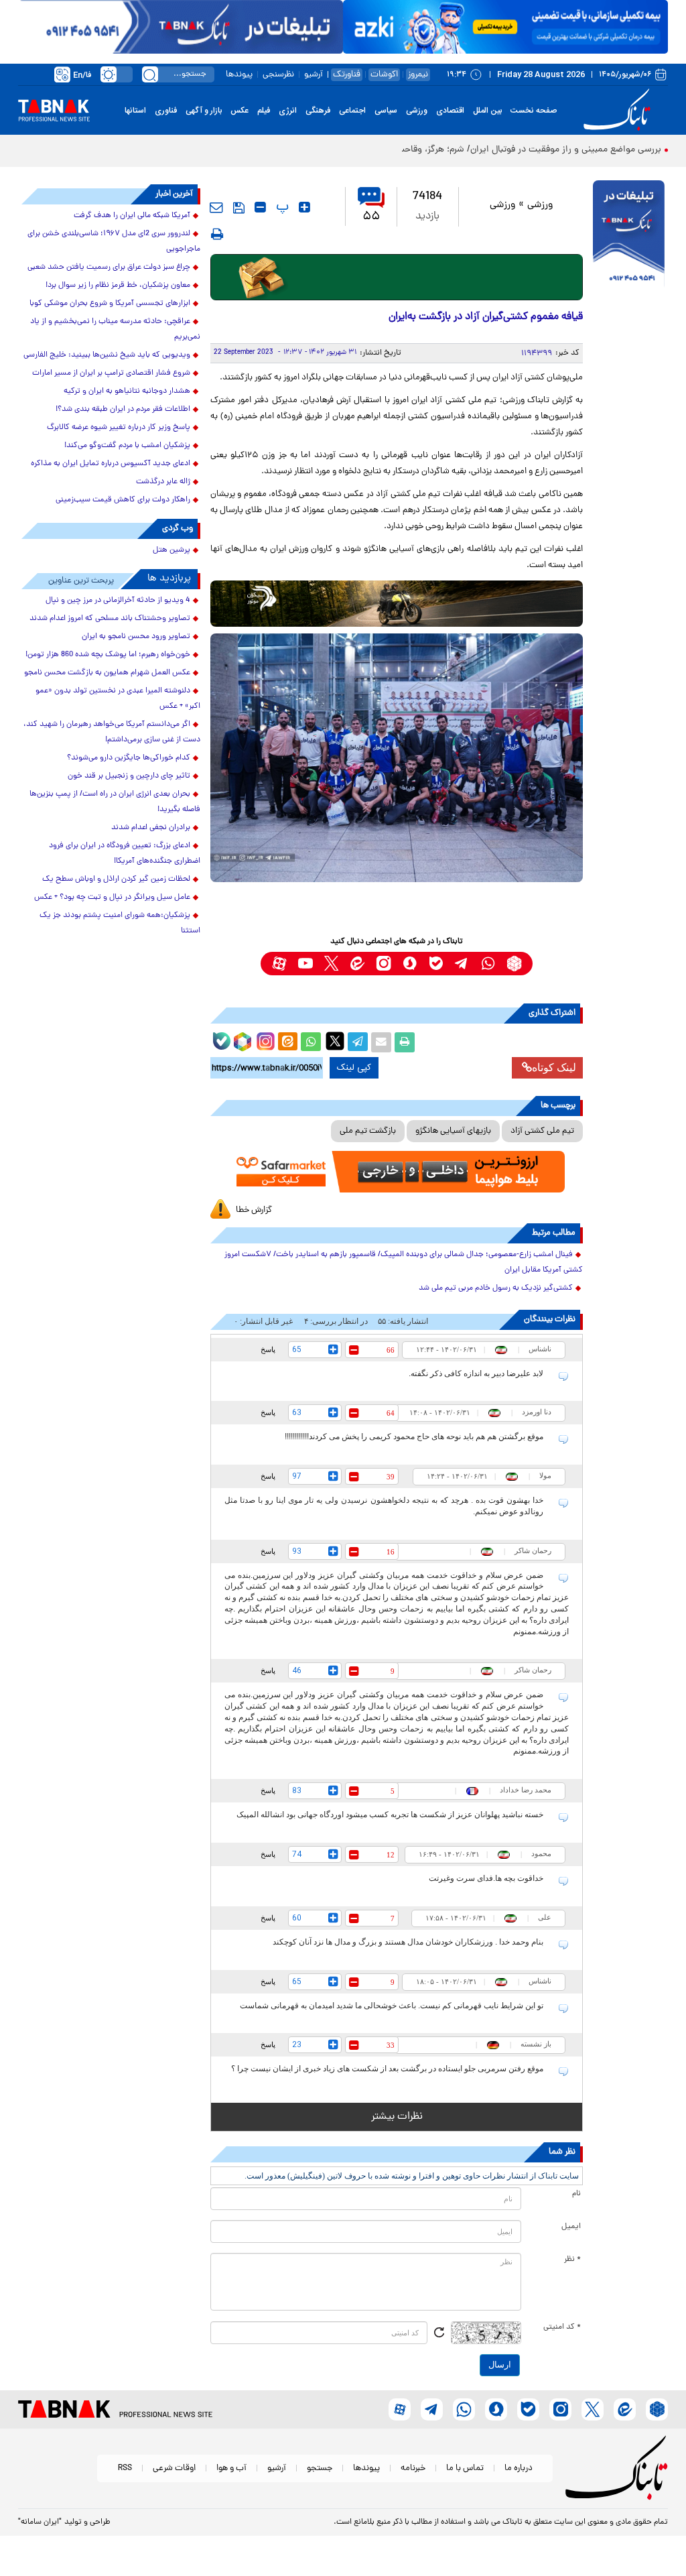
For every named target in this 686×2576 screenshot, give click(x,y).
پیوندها (239, 75)
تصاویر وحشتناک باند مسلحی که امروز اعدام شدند (110, 619)
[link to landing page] (619, 110)
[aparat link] (279, 964)
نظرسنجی (278, 75)
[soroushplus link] (410, 964)
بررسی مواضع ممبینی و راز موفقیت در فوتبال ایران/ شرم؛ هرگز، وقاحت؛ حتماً (517, 150)
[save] (239, 208)
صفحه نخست (534, 111)
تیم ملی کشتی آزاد (542, 1131)
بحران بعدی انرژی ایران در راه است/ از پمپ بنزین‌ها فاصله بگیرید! (115, 802)
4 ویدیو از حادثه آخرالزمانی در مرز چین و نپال (118, 601)
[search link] (150, 74)
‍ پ (281, 207)
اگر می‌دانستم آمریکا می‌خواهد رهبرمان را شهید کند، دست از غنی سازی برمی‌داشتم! (112, 732)
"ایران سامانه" (40, 2522)
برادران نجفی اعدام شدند (151, 828)
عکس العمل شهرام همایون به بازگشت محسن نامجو (107, 673)
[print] (217, 234)
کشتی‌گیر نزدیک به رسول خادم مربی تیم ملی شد (496, 1288)
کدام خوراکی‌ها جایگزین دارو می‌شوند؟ (129, 758)
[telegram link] (462, 964)
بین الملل (487, 111)
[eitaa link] (357, 964)
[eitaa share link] (287, 1042)
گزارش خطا (254, 1210)
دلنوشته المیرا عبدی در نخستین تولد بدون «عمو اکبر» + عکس (118, 699)
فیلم (264, 111)
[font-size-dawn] (260, 207)
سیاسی (386, 111)
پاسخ (268, 1349)
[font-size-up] (304, 207)
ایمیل (571, 2227)
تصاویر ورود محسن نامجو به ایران (136, 637)
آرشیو (314, 75)
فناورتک (347, 75)
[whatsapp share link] (311, 1042)
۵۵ (371, 217)
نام (576, 2194)
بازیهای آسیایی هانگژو (453, 1131)
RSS (125, 2468)
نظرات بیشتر (397, 2117)
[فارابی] (397, 277)
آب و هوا (231, 2468)
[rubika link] (514, 964)
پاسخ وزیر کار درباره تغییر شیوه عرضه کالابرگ (119, 428)
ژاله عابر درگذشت (163, 482)
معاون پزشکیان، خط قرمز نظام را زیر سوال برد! (118, 286)
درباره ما (519, 2468)
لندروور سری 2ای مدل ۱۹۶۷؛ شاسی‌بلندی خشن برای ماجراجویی (114, 242)
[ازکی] (505, 27)
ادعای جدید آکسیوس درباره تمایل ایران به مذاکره (111, 464)
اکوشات (384, 75)
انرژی (288, 111)
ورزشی (417, 111)
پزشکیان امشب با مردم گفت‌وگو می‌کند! (127, 446)
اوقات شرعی (174, 2468)
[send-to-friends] (216, 207)
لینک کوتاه (554, 1067)
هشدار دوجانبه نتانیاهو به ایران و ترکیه (127, 391)
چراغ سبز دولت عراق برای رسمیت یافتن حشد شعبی (109, 267)
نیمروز (418, 75)
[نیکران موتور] (397, 604)
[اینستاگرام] (264, 1040)
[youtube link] (305, 964)
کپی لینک (354, 1068)
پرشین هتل (171, 550)
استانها (135, 111)
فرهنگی (318, 111)
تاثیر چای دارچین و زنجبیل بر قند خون (129, 776)
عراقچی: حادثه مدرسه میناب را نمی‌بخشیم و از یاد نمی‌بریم (115, 329)
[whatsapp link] (488, 964)
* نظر (572, 2260)
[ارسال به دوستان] (381, 1042)
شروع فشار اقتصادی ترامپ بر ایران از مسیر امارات (111, 373)
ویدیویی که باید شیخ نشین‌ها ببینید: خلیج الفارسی (107, 355)
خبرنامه (413, 2468)
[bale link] (436, 964)
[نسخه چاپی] (405, 1042)
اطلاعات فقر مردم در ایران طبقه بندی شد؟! (123, 410)
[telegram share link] (358, 1042)
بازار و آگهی (204, 111)
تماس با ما (465, 2468)
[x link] (331, 964)
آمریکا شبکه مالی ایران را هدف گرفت (132, 216)
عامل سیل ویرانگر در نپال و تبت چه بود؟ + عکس (112, 898)
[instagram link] (384, 964)
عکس (239, 111)
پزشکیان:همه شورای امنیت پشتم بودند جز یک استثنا (120, 923)
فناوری (166, 111)
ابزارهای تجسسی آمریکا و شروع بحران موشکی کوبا (110, 304)
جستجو (320, 2468)
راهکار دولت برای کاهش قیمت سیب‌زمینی (123, 500)
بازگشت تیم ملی (368, 1131)
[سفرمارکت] (397, 1172)
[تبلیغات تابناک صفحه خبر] (629, 235)
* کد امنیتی (562, 2327)
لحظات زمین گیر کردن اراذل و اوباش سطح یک (116, 879)
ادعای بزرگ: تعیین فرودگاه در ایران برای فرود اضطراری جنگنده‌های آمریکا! (125, 854)
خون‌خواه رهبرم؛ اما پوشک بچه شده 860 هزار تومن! (108, 655)
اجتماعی (352, 111)
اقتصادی (450, 111)
